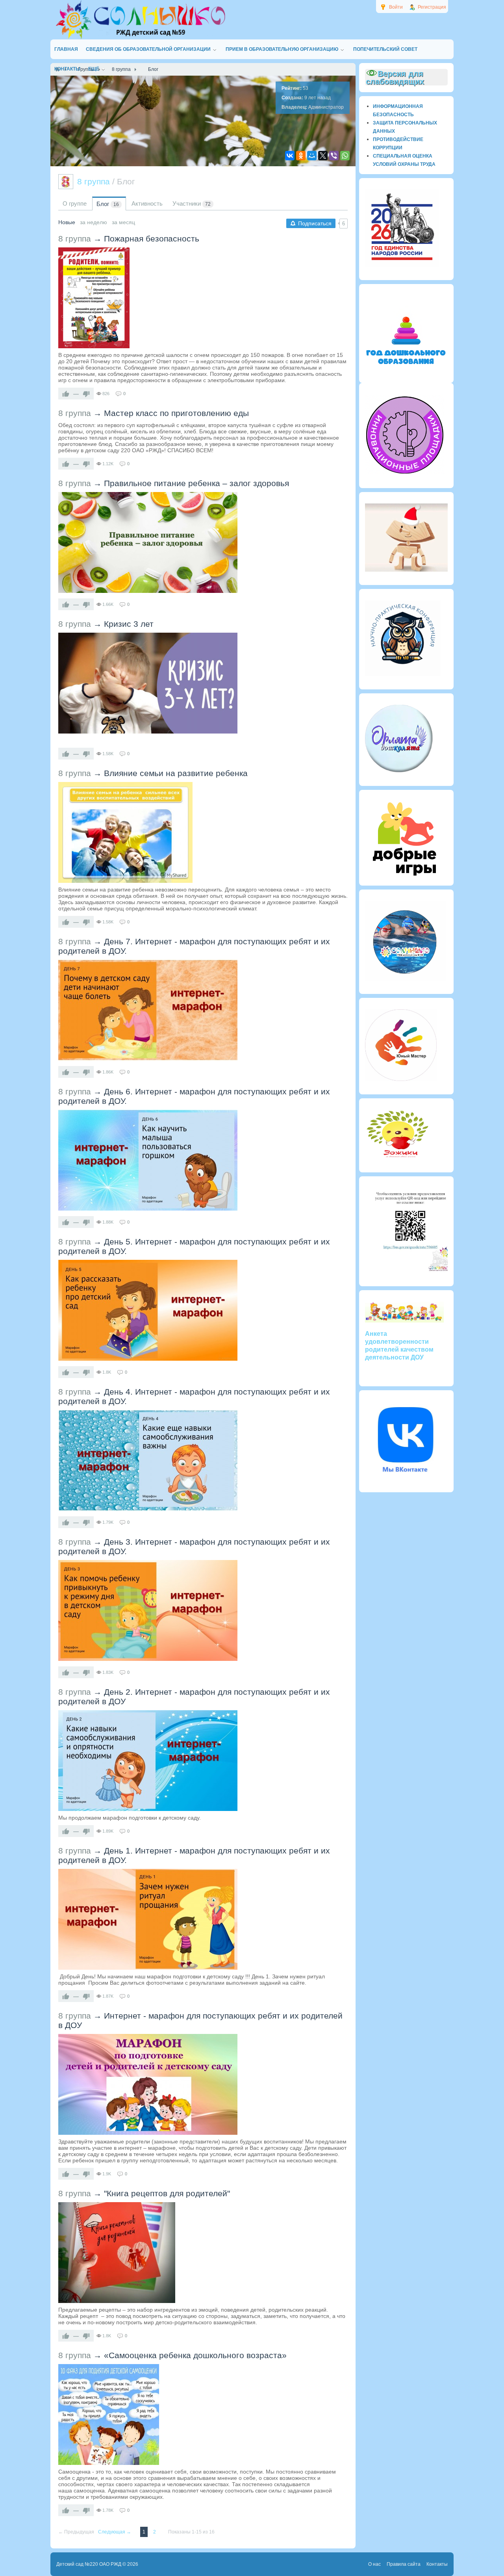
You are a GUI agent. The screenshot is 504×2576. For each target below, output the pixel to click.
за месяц (123, 222)
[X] (323, 156)
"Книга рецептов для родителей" (167, 2193)
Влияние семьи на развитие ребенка (176, 773)
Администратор (326, 107)
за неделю (94, 222)
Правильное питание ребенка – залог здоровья (196, 483)
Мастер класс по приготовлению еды (176, 413)
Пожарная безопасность (152, 239)
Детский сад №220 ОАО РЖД (89, 2564)
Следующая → (115, 2532)
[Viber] (334, 156)
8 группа (75, 239)
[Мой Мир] (312, 156)
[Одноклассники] (301, 156)
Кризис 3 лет (129, 624)
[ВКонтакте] (290, 156)
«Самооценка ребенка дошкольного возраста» (195, 2355)
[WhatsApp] (345, 156)
